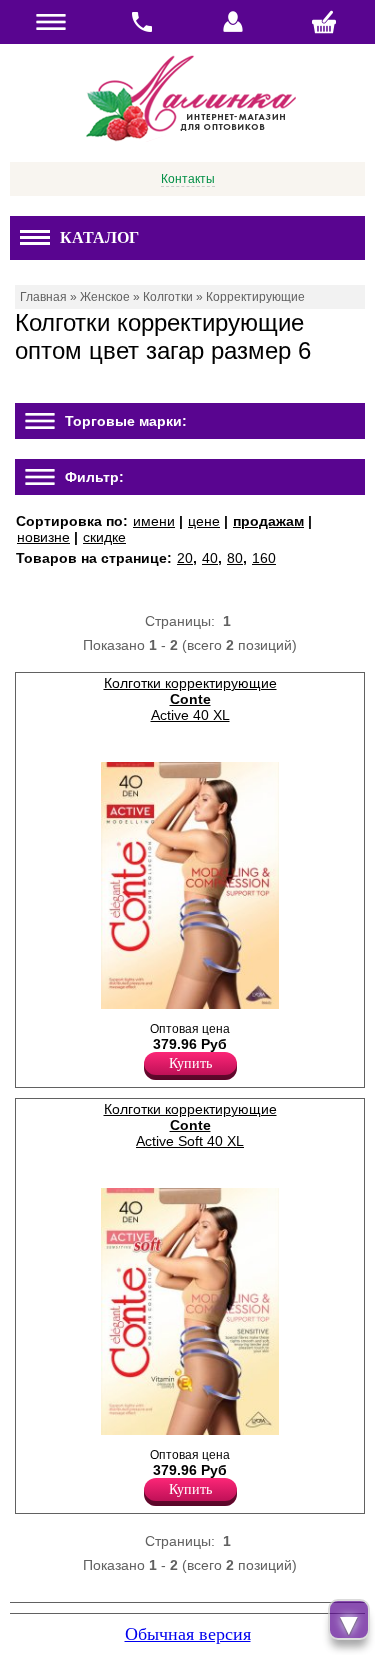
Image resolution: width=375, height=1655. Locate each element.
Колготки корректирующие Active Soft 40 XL (190, 1125)
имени (154, 521)
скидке (104, 537)
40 (210, 558)
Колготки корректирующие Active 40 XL (190, 699)
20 (185, 558)
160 (264, 558)
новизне (43, 537)
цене (204, 521)
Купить (190, 1063)
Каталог (99, 237)
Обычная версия (188, 1634)
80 (235, 558)
